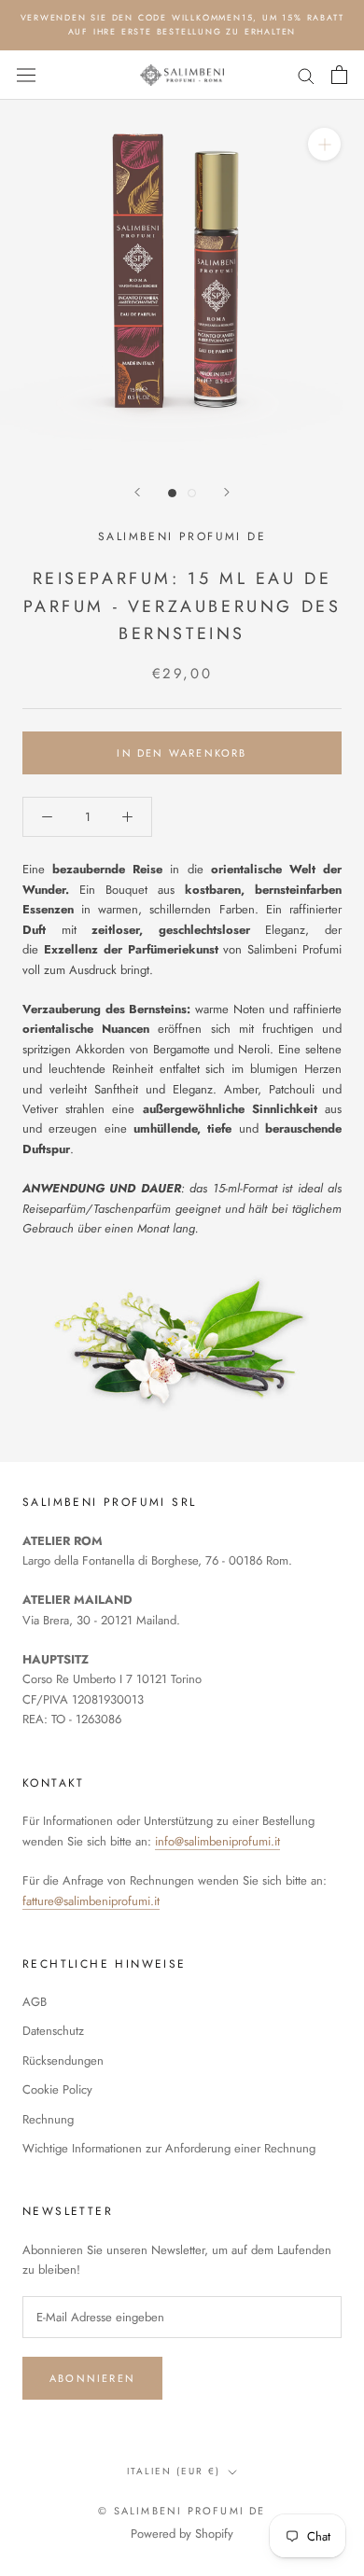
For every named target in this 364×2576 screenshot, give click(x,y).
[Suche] (306, 75)
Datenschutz (53, 2031)
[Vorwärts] (227, 492)
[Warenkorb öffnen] (339, 75)
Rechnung (48, 2119)
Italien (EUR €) (174, 2471)
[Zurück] (137, 492)
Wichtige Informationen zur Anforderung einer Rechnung (169, 2148)
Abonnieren (92, 2378)
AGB (35, 2002)
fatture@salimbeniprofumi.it (91, 1901)
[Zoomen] (324, 144)
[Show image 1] (172, 493)
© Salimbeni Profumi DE (182, 2511)
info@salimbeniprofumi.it (217, 1841)
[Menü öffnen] (26, 76)
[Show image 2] (192, 493)
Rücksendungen (63, 2061)
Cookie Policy (57, 2089)
